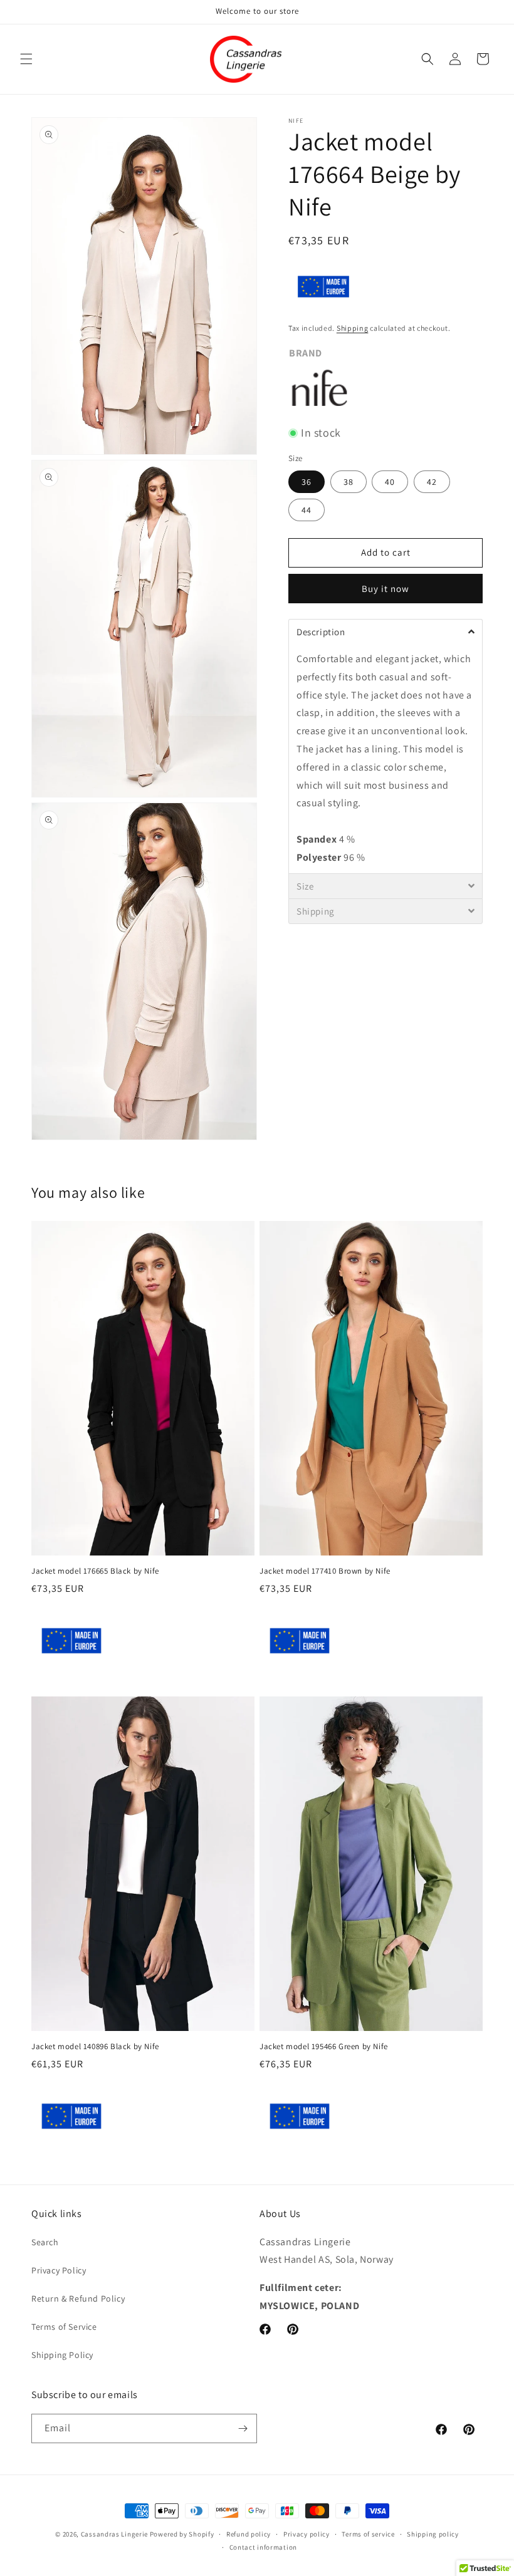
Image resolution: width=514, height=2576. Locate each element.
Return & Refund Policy (78, 2298)
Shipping (353, 328)
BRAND (306, 353)
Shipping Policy (62, 2355)
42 (432, 482)
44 (307, 510)
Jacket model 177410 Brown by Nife (325, 1571)
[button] (26, 59)
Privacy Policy (59, 2270)
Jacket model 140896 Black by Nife (95, 2047)
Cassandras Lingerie (114, 2534)
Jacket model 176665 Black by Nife (95, 1571)
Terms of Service (64, 2327)
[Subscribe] (243, 2428)
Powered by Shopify (182, 2534)
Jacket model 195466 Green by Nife (324, 2047)
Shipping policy (433, 2534)
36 (307, 482)
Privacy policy (307, 2534)
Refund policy (249, 2534)
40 (390, 482)
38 (349, 482)
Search (45, 2242)
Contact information (263, 2547)
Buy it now (385, 589)
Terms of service (368, 2534)
